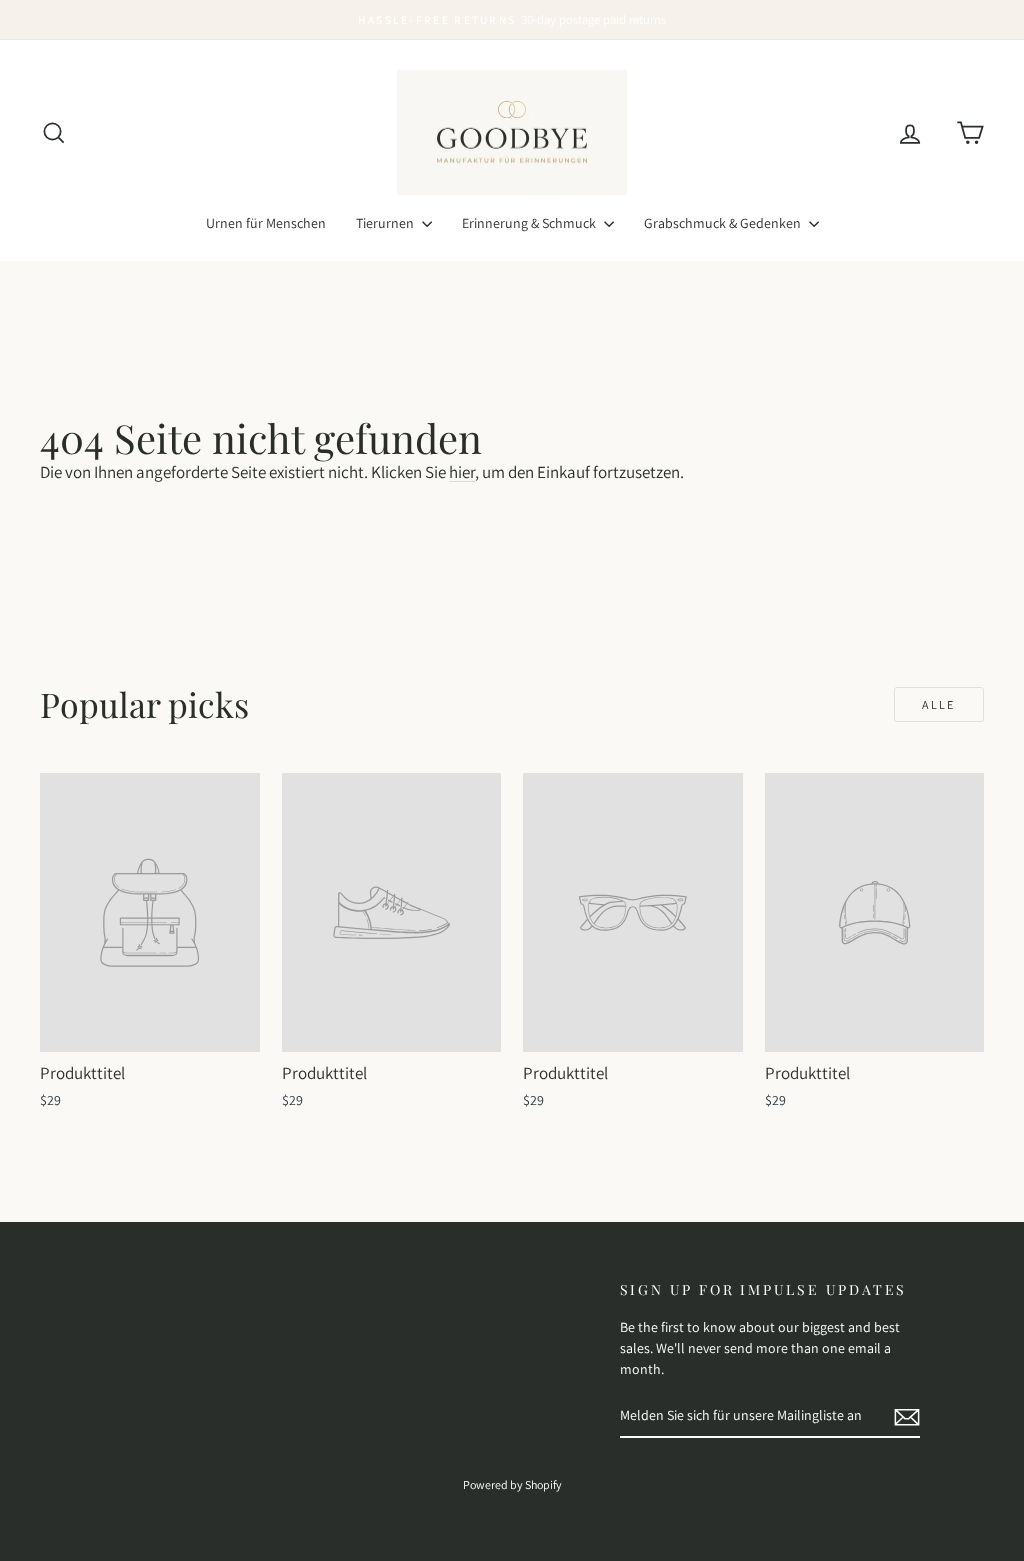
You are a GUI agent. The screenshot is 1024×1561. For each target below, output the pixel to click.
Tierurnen (386, 223)
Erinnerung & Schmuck (530, 223)
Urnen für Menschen (266, 223)
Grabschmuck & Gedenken (724, 223)
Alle (939, 704)
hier (462, 472)
